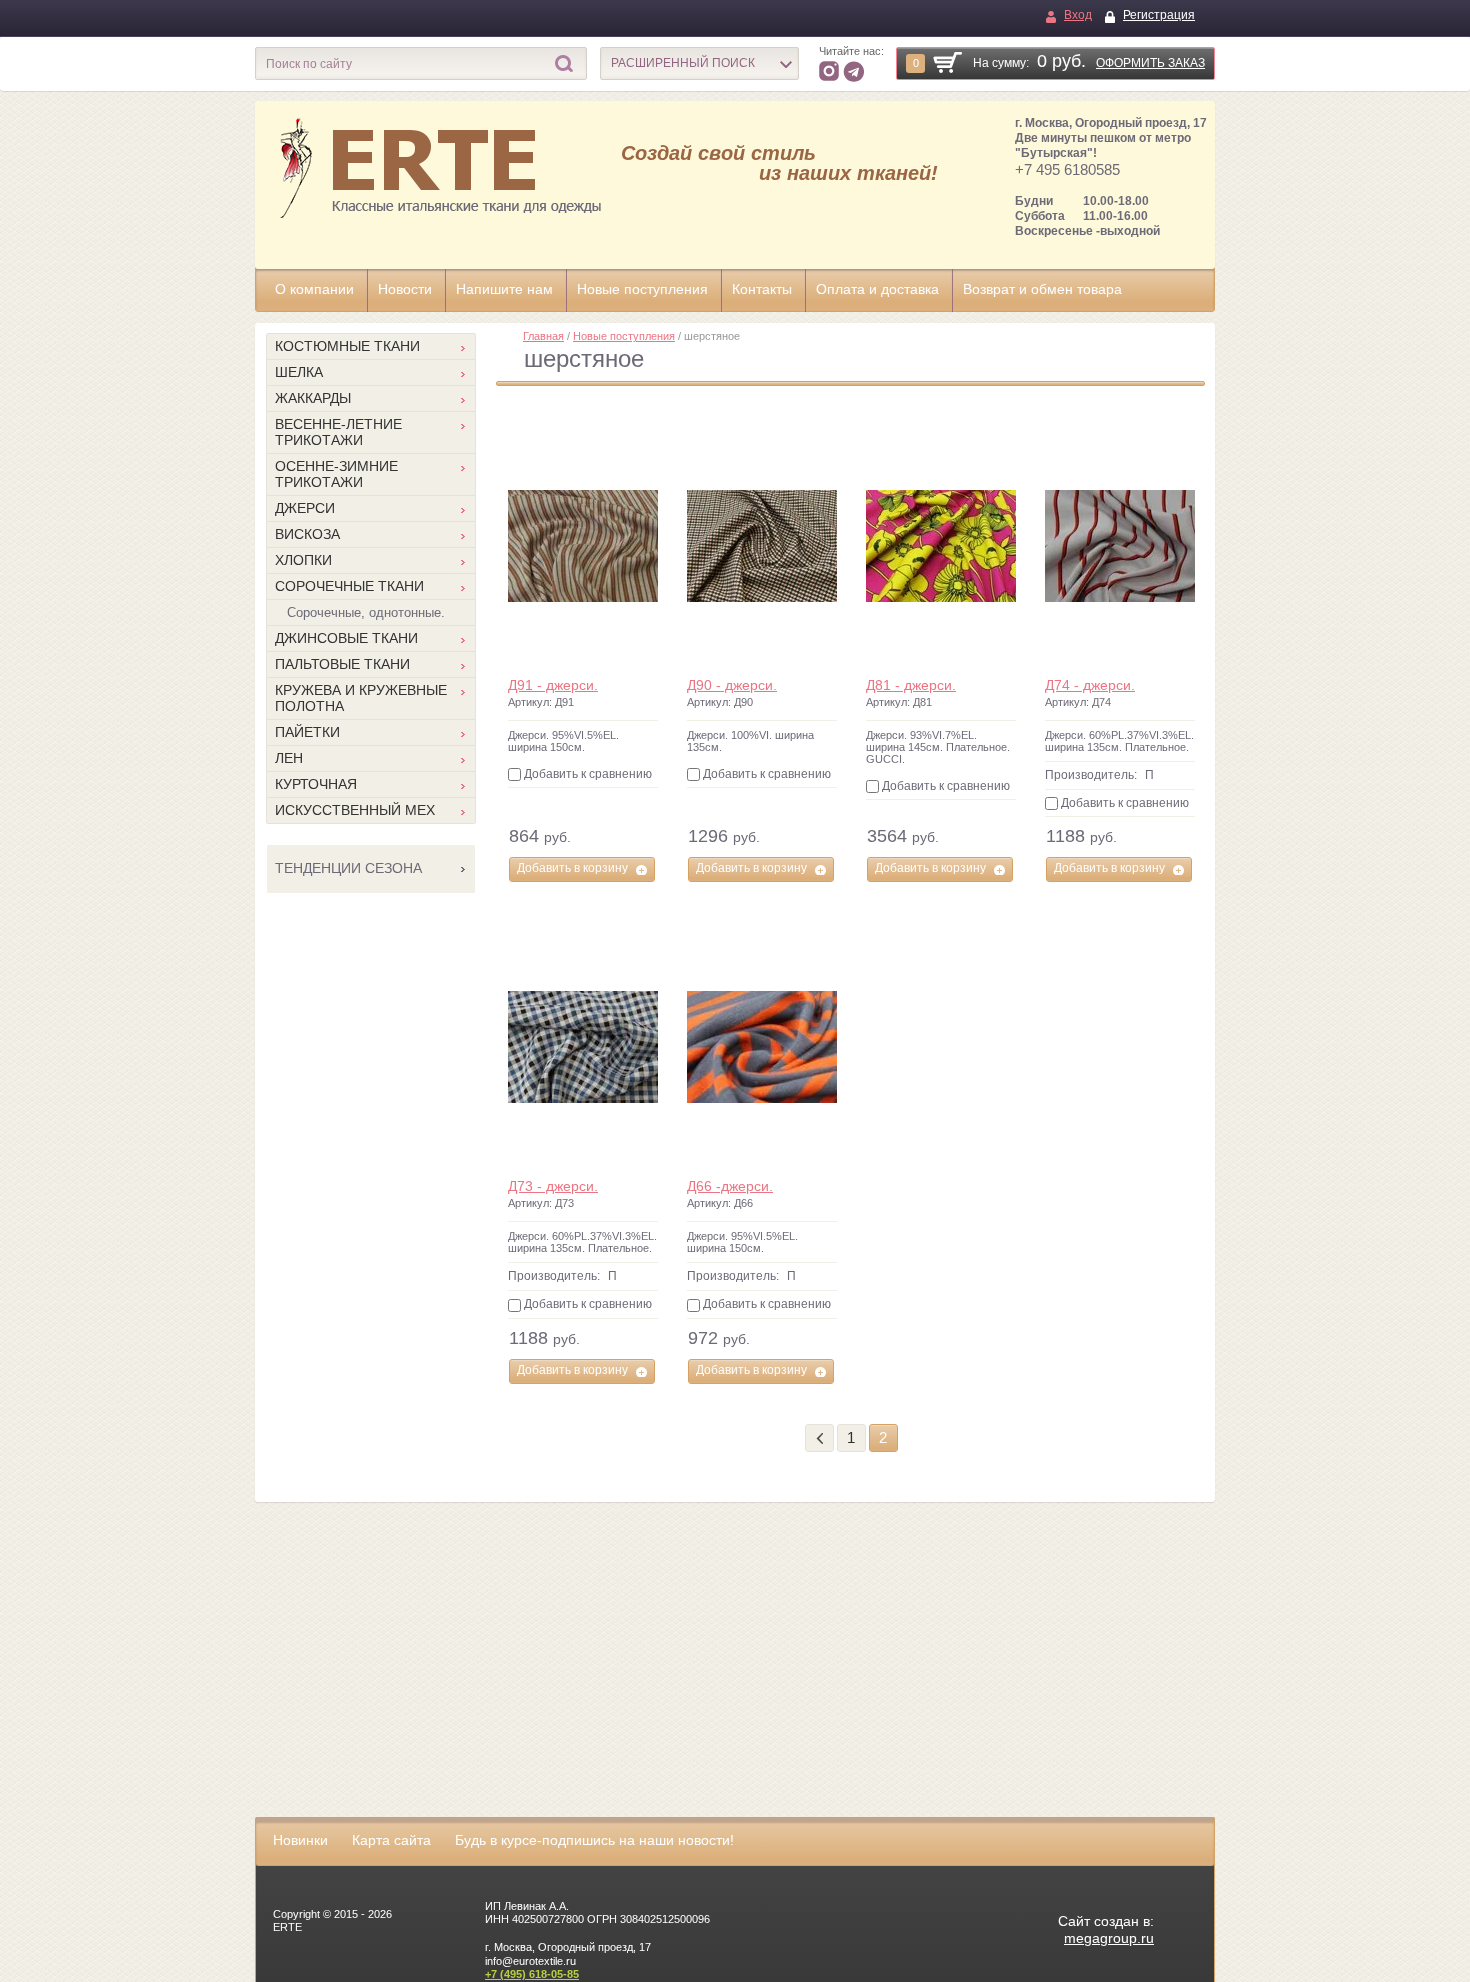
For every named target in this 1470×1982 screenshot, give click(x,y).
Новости (405, 289)
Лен (289, 758)
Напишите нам (504, 289)
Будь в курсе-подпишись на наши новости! (594, 1840)
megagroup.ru (1109, 1938)
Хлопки (303, 560)
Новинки (300, 1840)
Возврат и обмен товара (1042, 289)
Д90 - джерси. (732, 685)
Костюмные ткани (347, 346)
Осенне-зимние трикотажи (336, 474)
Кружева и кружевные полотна (361, 698)
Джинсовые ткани (346, 638)
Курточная (316, 784)
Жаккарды (313, 398)
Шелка (299, 372)
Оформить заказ (1150, 63)
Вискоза (307, 534)
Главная (543, 336)
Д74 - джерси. (1090, 685)
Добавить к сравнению (586, 774)
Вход (1078, 15)
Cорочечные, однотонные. (366, 612)
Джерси (305, 508)
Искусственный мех (355, 810)
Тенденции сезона (348, 868)
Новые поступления (642, 289)
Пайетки (307, 732)
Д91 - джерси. (553, 685)
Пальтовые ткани (342, 664)
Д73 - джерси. (553, 1186)
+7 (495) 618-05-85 (532, 1974)
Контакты (762, 289)
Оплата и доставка (877, 289)
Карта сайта (391, 1840)
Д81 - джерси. (911, 685)
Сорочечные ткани (349, 586)
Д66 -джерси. (730, 1186)
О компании (314, 289)
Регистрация (1159, 15)
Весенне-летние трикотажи (338, 432)
